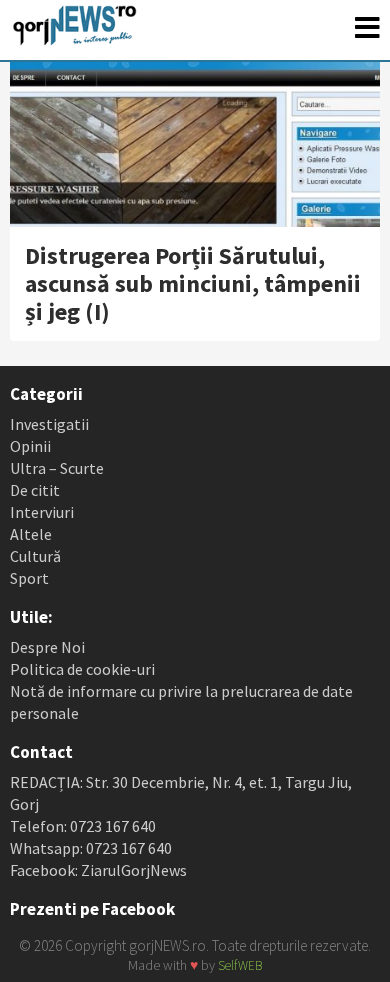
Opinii (30, 446)
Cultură (35, 556)
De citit (35, 490)
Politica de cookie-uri (82, 669)
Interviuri (42, 512)
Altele (31, 534)
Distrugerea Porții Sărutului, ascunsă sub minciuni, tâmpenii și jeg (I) (193, 283)
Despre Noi (47, 647)
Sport (29, 578)
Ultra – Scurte (57, 468)
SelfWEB (240, 965)
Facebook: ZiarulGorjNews (98, 870)
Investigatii (49, 424)
